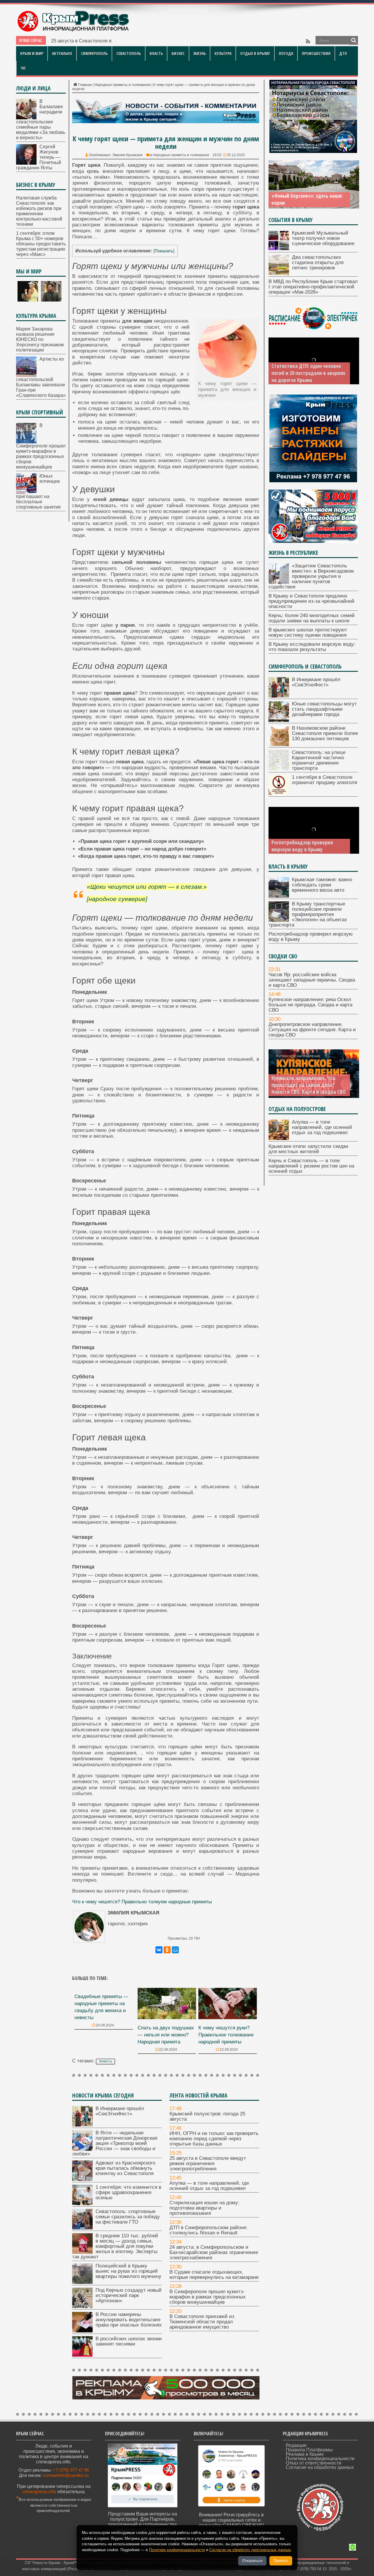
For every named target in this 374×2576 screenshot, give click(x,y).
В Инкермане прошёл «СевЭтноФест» (120, 2111)
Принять (281, 2561)
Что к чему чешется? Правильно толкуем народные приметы (142, 1902)
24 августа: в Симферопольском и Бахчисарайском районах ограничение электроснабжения (214, 2252)
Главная (85, 85)
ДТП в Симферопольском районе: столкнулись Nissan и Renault (208, 2230)
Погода (286, 53)
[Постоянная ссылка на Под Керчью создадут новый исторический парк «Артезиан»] (82, 2306)
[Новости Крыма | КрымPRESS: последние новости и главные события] (73, 31)
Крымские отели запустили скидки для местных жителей (308, 1149)
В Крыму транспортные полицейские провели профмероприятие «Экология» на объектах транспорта (308, 914)
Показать (164, 251)
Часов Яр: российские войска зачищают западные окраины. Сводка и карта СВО (312, 980)
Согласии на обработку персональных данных (250, 2550)
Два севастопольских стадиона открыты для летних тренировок (318, 262)
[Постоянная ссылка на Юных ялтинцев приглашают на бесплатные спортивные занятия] (26, 492)
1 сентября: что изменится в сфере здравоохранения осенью (128, 2192)
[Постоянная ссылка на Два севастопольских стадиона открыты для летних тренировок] (279, 274)
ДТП (343, 53)
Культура (223, 53)
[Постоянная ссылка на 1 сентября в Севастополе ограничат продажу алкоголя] (279, 794)
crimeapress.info (39, 2492)
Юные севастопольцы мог (80, 41)
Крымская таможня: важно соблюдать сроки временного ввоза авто (322, 885)
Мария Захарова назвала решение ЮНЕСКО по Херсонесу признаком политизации (40, 339)
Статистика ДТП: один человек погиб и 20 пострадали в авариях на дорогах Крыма (308, 373)
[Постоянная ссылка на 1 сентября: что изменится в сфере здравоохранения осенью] (82, 2204)
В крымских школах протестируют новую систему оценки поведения (308, 632)
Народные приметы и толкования (123, 85)
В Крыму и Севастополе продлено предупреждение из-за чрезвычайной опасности (311, 601)
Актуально (62, 53)
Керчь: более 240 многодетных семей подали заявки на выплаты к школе (312, 618)
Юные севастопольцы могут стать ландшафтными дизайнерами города (324, 709)
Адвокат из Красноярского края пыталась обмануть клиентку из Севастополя (125, 2168)
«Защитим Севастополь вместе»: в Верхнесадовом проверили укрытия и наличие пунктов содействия (311, 576)
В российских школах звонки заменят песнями (129, 2341)
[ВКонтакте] (159, 1950)
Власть (156, 53)
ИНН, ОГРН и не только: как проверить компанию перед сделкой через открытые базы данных (214, 2139)
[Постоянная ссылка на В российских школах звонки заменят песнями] (82, 2355)
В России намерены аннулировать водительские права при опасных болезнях (129, 2320)
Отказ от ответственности (314, 2463)
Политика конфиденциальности (320, 2459)
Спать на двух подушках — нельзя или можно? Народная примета (166, 2035)
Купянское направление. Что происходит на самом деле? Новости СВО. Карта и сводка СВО (309, 1085)
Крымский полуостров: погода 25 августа (207, 2116)
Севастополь (129, 53)
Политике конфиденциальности (177, 2550)
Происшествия (316, 53)
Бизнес (178, 53)
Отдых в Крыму (255, 53)
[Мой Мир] (175, 1950)
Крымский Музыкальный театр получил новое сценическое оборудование (323, 238)
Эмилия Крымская (127, 155)
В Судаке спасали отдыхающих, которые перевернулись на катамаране (214, 2275)
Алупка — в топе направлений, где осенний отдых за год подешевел (209, 2186)
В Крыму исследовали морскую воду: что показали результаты (312, 647)
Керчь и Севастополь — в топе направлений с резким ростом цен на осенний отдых (311, 1166)
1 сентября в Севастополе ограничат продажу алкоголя (324, 780)
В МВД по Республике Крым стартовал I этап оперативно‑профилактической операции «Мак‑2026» (313, 287)
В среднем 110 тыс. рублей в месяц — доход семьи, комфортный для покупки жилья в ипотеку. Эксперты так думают (115, 2246)
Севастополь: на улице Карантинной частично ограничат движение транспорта (319, 760)
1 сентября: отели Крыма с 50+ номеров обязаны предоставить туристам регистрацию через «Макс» (41, 244)
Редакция (296, 2445)
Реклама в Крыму (305, 2454)
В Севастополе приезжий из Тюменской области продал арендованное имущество (202, 2322)
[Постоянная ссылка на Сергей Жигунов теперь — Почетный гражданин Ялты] (26, 163)
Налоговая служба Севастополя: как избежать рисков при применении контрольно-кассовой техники (39, 211)
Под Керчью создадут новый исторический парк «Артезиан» (129, 2295)
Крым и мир (32, 53)
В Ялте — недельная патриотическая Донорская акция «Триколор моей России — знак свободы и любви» (115, 2143)
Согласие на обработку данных (320, 2467)
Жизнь (200, 53)
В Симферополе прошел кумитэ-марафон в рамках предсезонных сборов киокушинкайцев (208, 2297)
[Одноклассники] (167, 1950)
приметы (105, 2062)
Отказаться (252, 2561)
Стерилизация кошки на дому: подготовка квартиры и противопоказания (204, 2208)
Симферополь (94, 53)
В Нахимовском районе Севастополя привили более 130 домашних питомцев (325, 733)
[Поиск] (354, 40)
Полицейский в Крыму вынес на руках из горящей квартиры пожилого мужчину (128, 2271)
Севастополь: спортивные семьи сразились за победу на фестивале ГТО (128, 2217)
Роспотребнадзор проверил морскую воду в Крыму (302, 846)
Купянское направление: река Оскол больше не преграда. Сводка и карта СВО (310, 1005)
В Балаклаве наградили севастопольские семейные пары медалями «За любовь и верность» (41, 119)
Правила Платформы (309, 2450)
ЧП (23, 68)
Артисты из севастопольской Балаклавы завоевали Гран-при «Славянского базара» (41, 377)
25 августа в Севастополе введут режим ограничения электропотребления (208, 2163)
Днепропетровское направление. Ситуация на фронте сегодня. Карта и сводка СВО (312, 1030)
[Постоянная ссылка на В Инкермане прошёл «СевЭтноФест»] (82, 2125)
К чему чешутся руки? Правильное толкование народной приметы (226, 2035)
